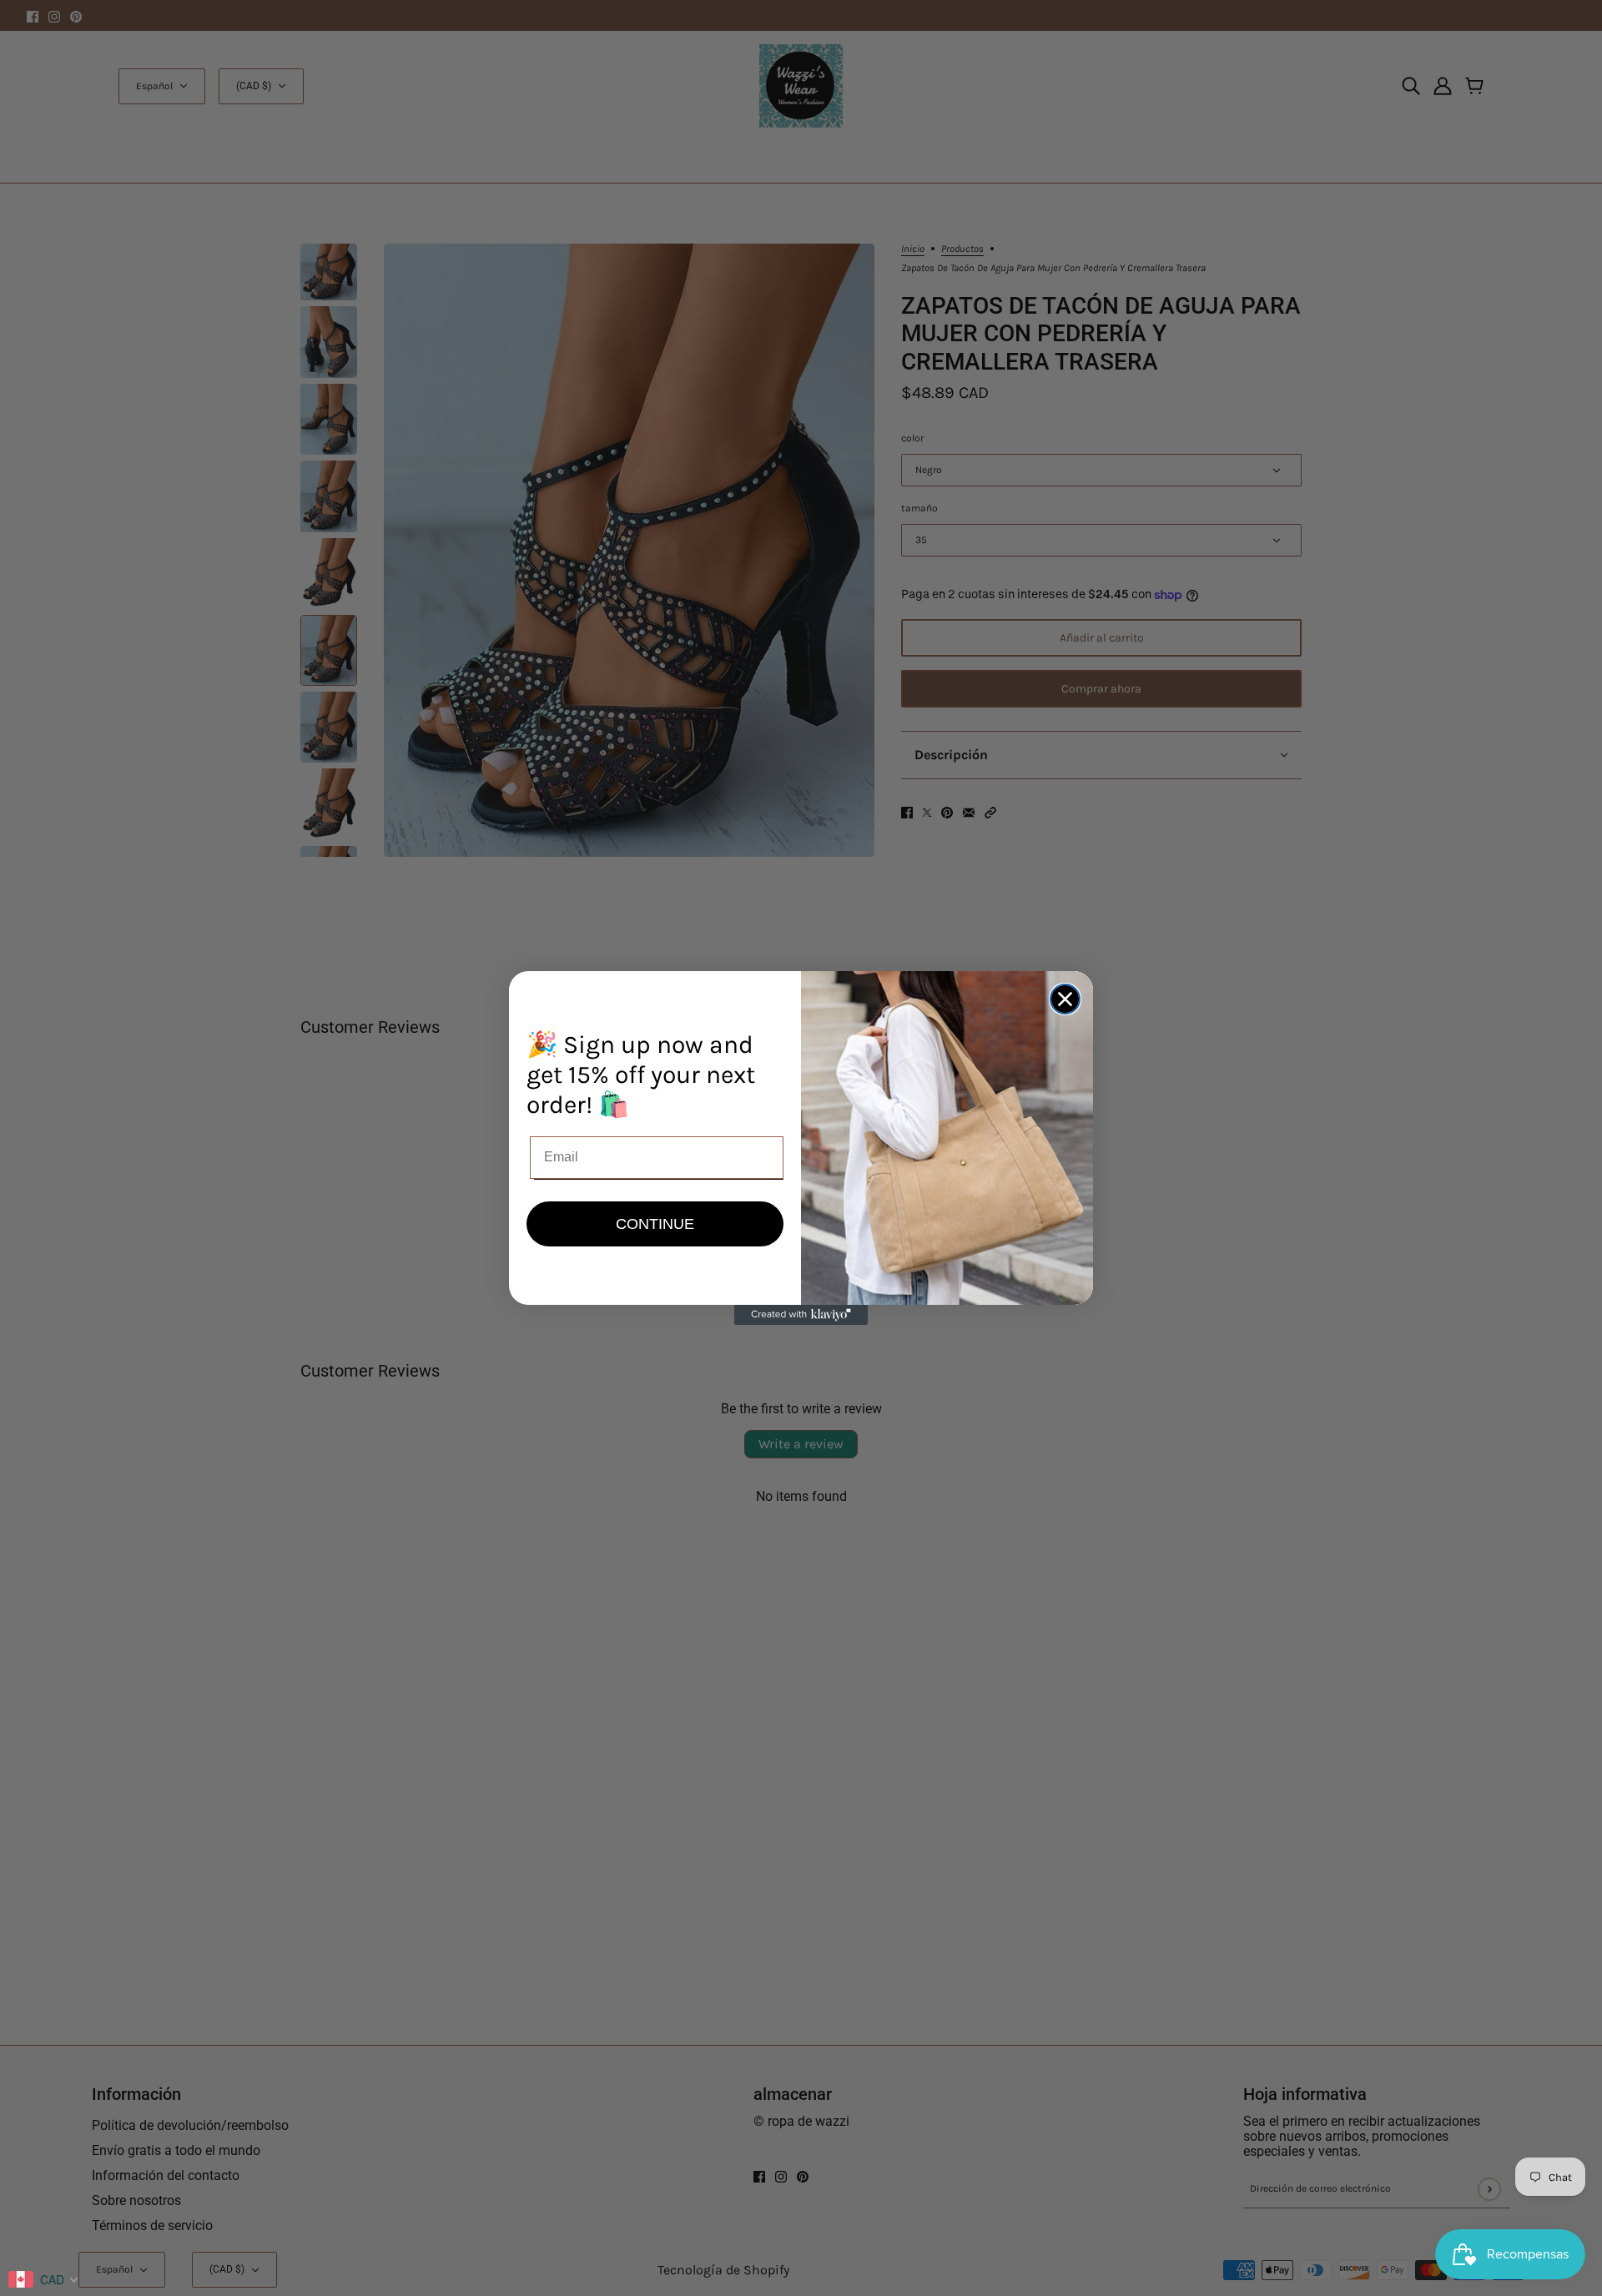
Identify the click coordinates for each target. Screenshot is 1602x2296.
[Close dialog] (1065, 999)
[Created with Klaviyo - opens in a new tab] (801, 1315)
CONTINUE (655, 1224)
